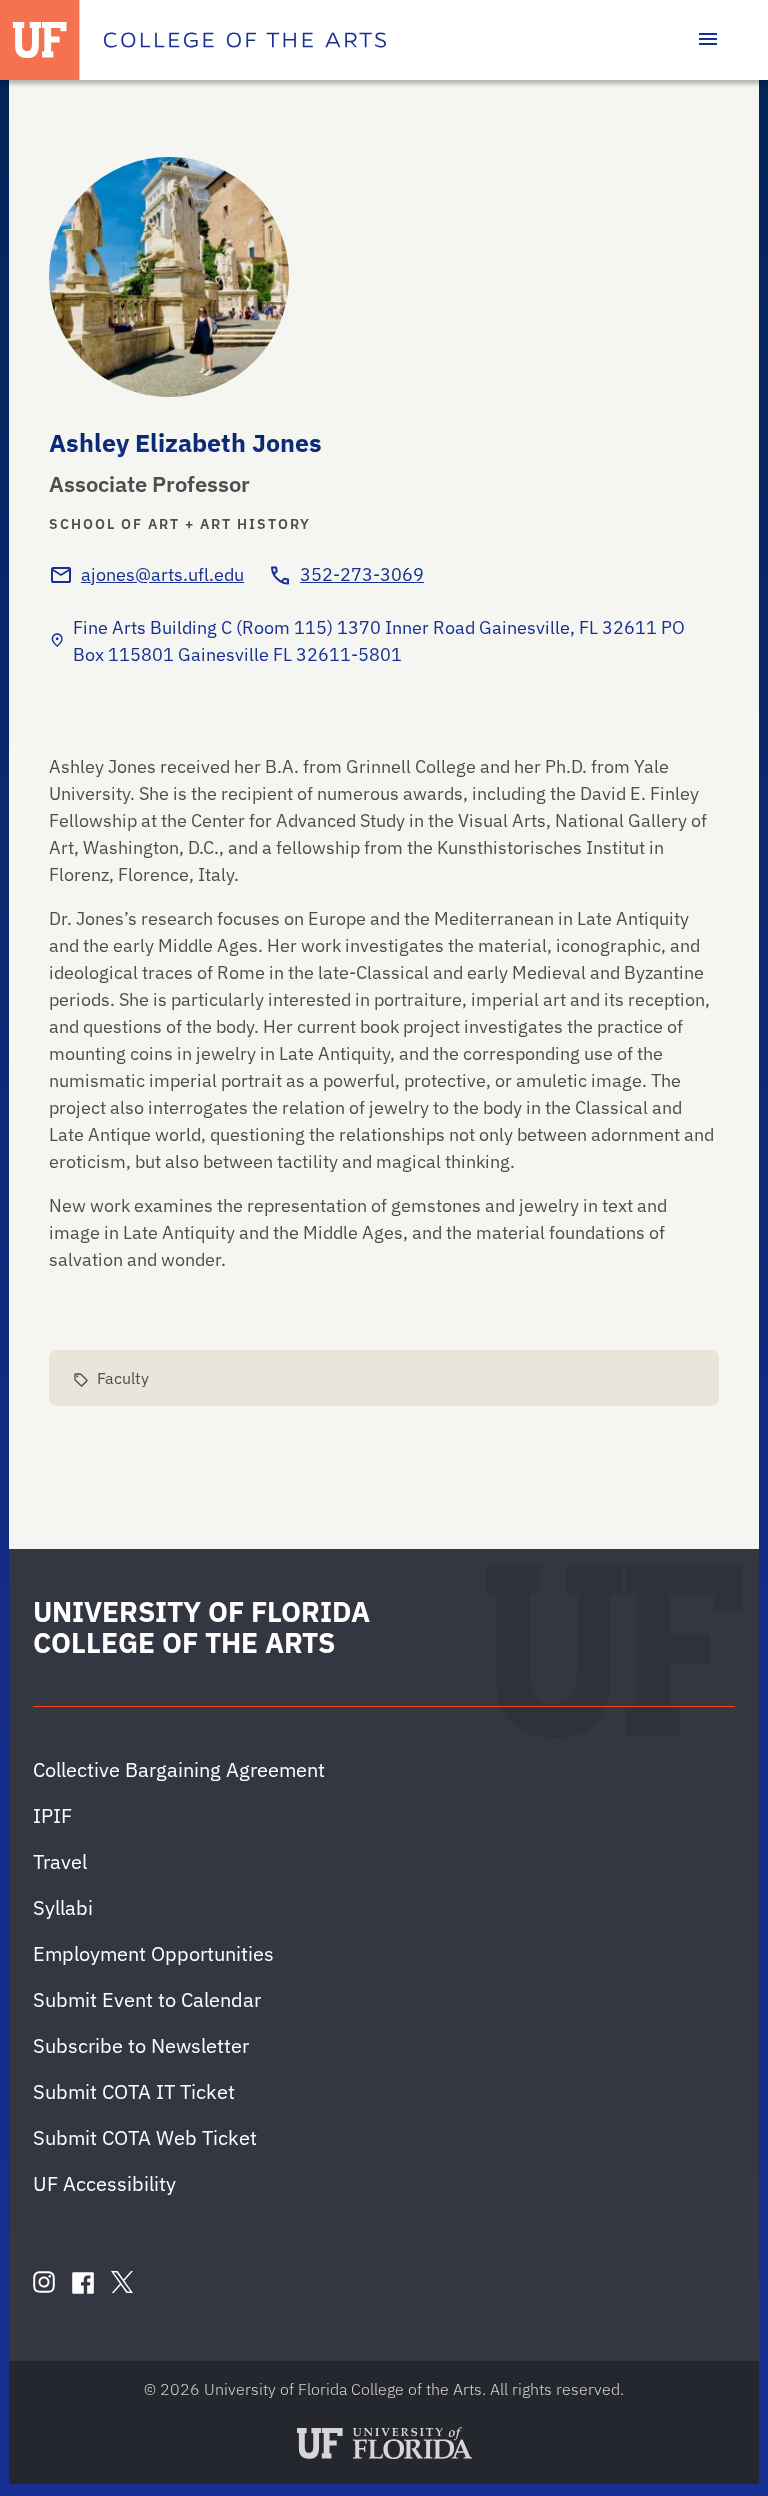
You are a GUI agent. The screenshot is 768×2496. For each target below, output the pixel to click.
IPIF (52, 1815)
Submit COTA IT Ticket (134, 2091)
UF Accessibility (104, 2183)
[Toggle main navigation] (708, 40)
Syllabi (63, 1907)
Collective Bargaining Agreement (179, 1769)
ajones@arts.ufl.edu (162, 574)
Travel (60, 1861)
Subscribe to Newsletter (141, 2045)
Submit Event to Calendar (147, 1999)
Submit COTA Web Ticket (145, 2137)
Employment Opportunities (153, 1953)
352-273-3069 (362, 574)
